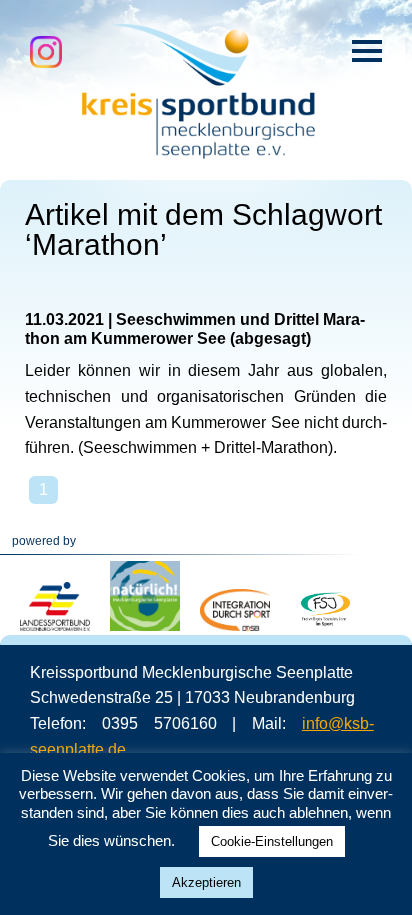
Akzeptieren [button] (206, 882)
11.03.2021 (64, 319)
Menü (367, 51)
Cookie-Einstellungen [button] (272, 841)
